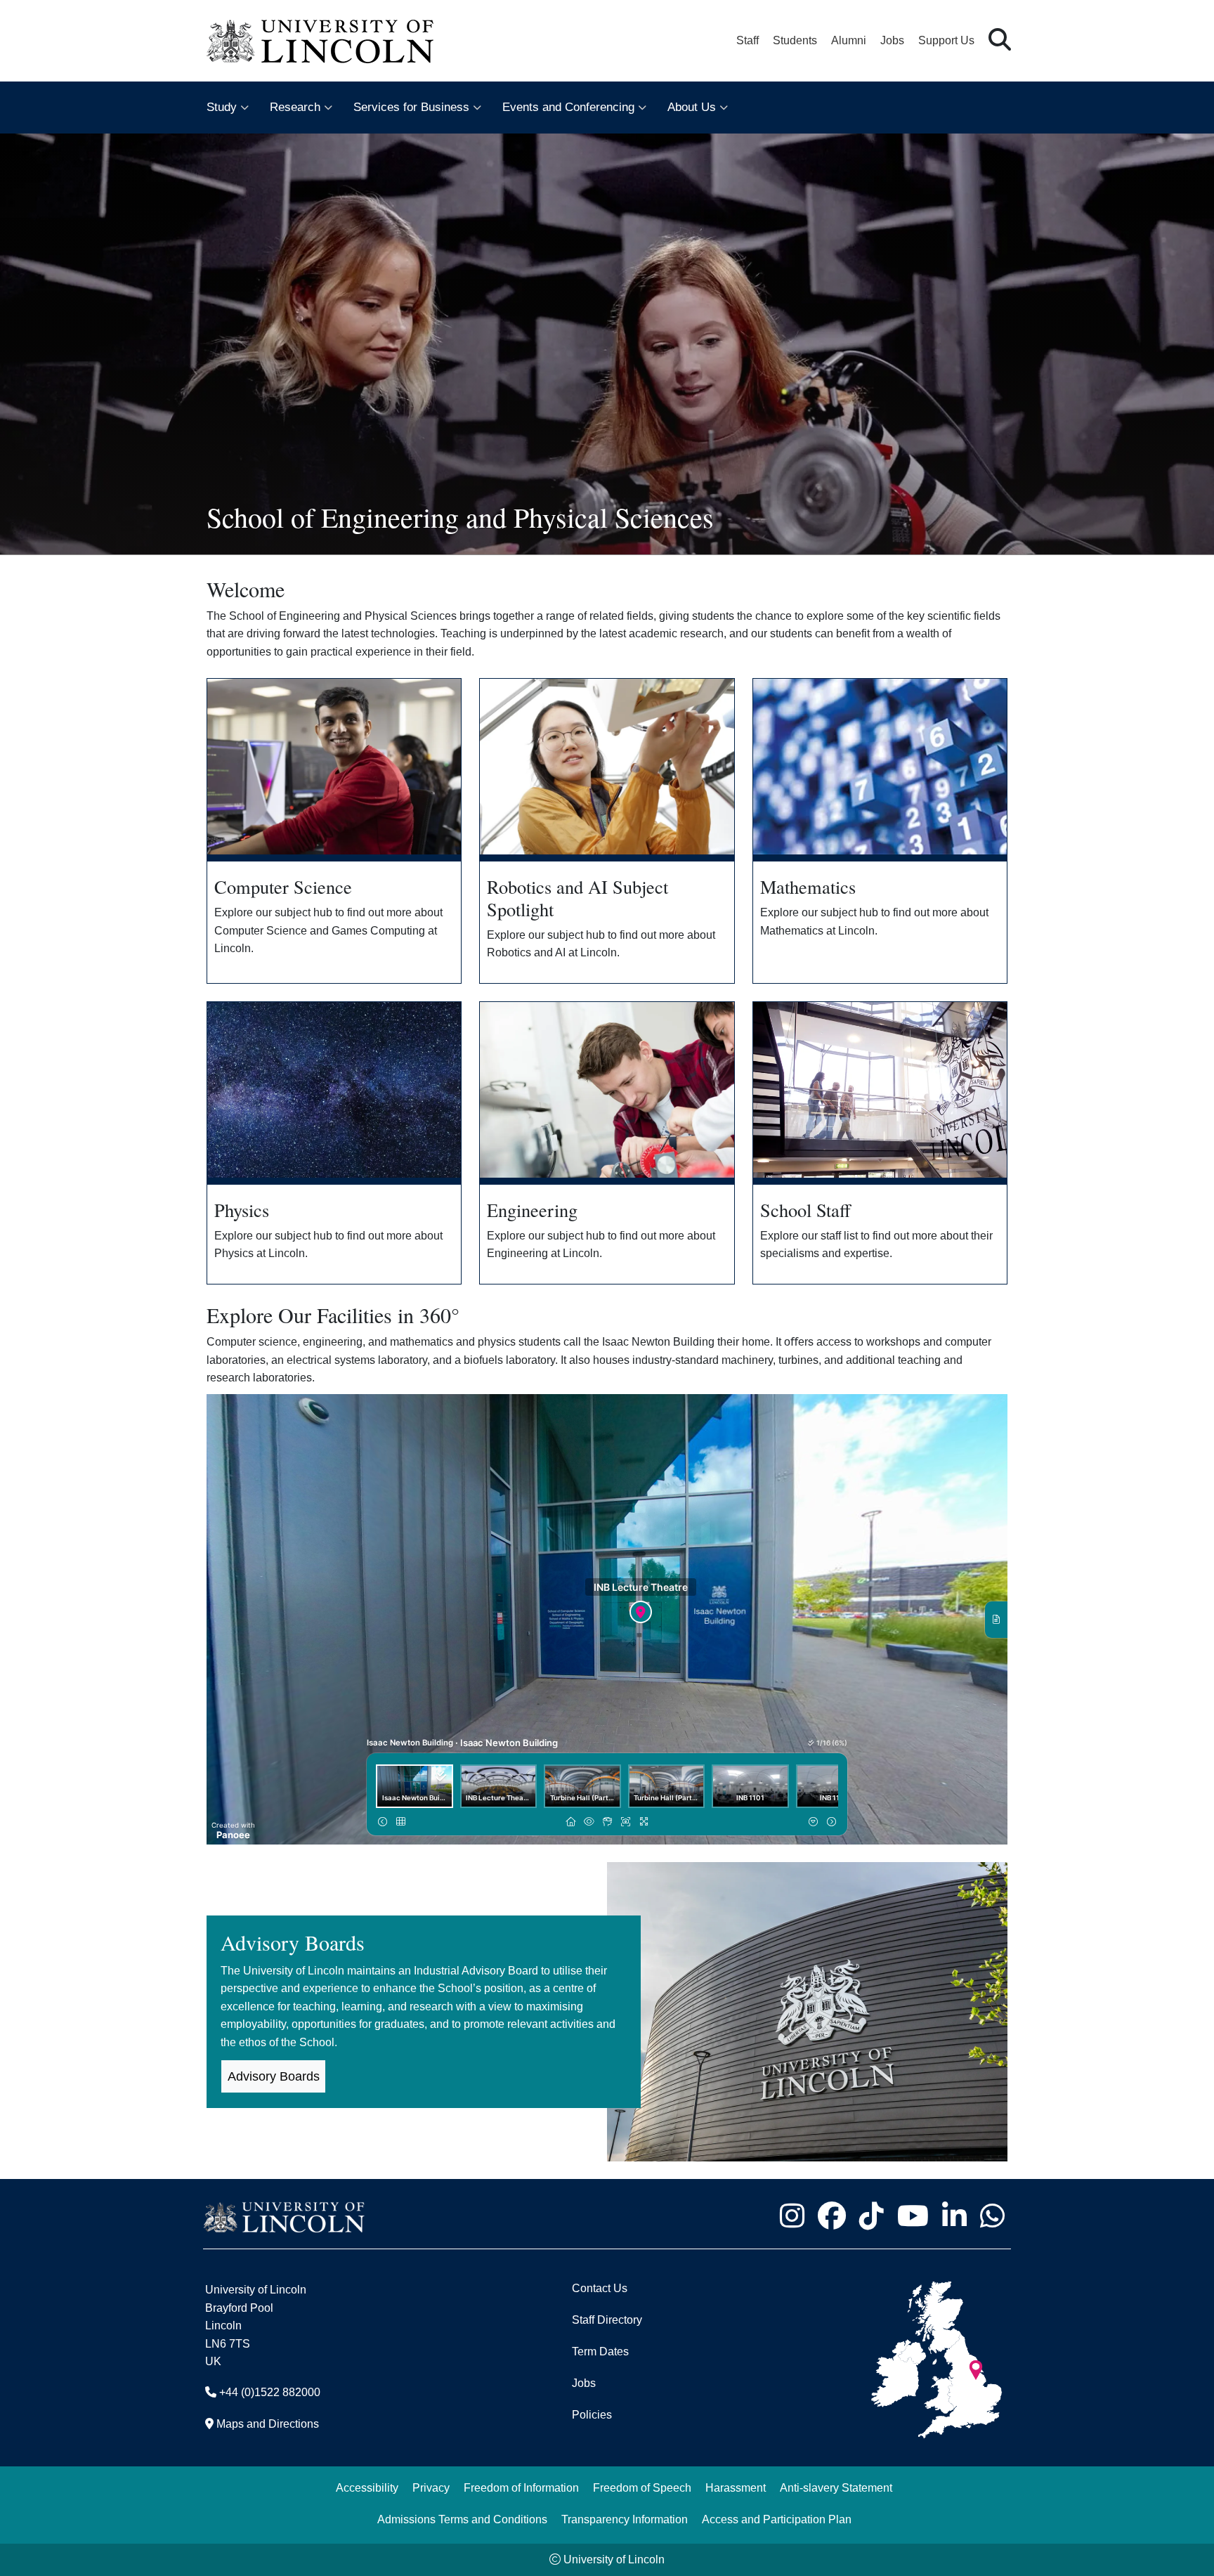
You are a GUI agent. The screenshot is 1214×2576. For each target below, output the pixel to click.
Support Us (946, 40)
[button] (1000, 40)
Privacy (431, 2488)
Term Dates (600, 2351)
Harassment (736, 2488)
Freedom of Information (521, 2488)
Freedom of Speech (642, 2488)
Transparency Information (625, 2519)
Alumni (849, 40)
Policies (592, 2415)
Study (222, 107)
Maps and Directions (268, 2424)
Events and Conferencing (568, 107)
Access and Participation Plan (777, 2519)
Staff (748, 40)
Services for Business (411, 107)
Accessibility (367, 2488)
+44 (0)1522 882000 (270, 2392)
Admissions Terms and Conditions (462, 2519)
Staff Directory (607, 2320)
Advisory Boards (274, 2076)
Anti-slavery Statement (836, 2488)
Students (795, 40)
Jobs (892, 40)
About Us (692, 107)
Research (295, 107)
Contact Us (600, 2288)
